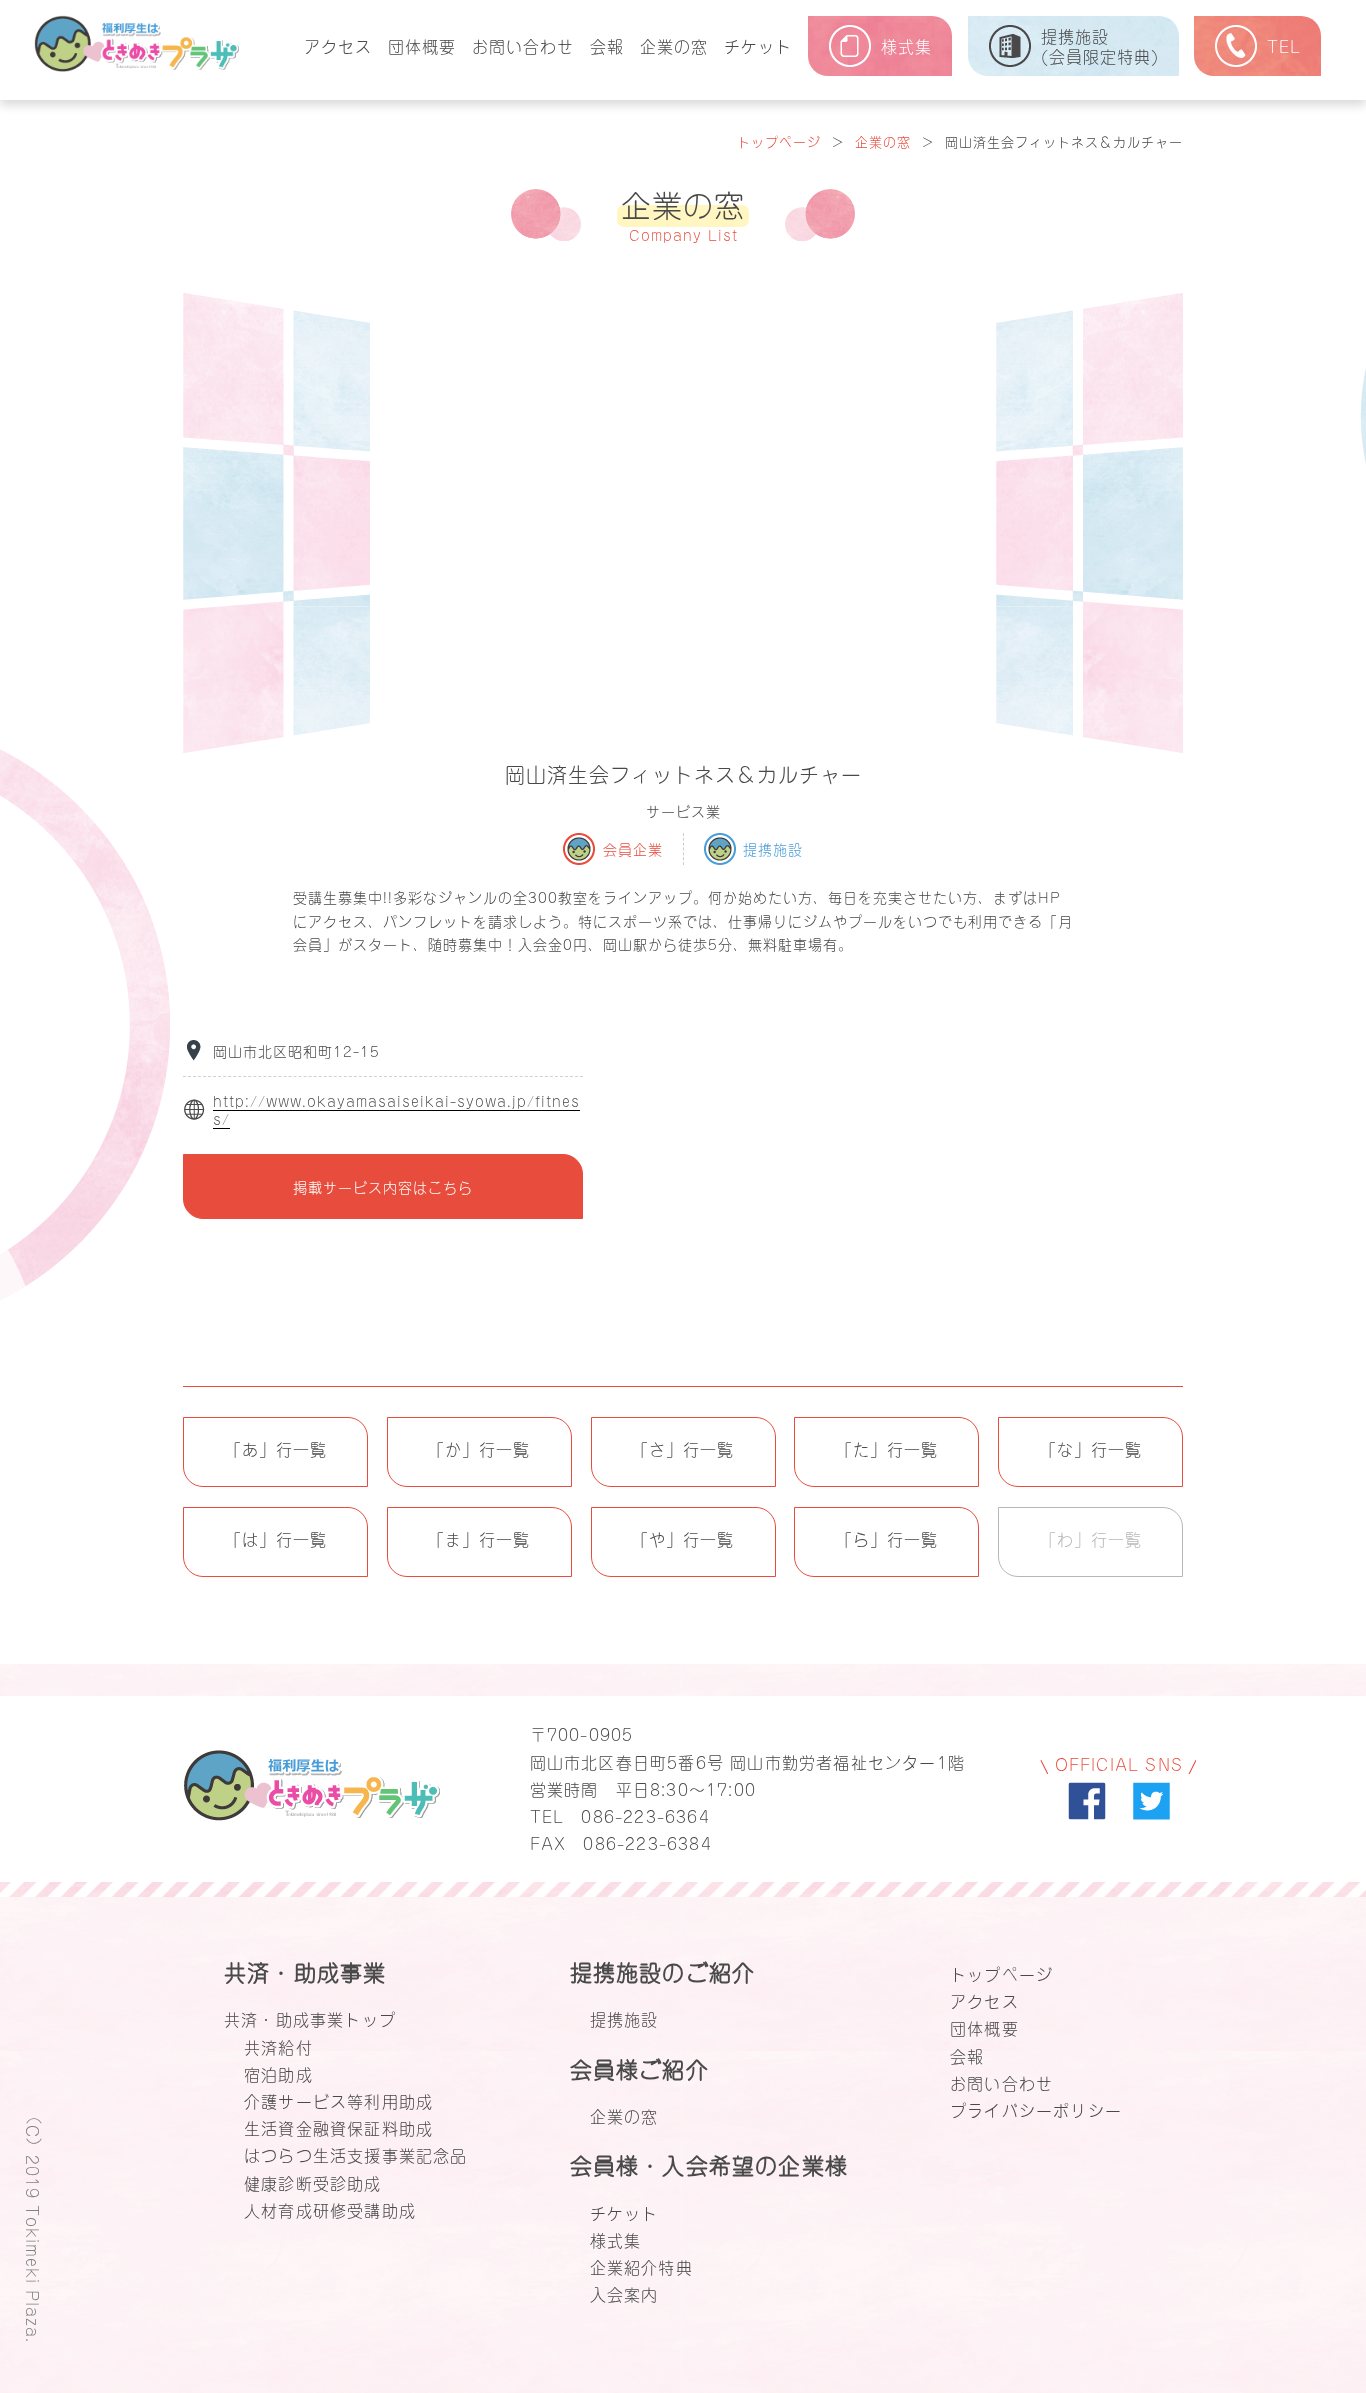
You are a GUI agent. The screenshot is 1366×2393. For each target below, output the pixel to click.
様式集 (616, 2239)
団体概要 (422, 45)
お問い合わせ (523, 45)
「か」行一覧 (479, 1448)
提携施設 (624, 2018)
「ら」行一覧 (887, 1538)
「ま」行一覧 (479, 1538)
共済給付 (278, 2046)
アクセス (338, 45)
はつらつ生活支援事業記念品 (356, 2154)
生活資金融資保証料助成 (338, 2127)
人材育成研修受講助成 (330, 2209)
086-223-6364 (645, 1815)
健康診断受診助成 (313, 2182)
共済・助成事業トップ (310, 2018)
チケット (758, 45)
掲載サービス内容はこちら (383, 1186)
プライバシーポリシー (1036, 2109)
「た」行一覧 (887, 1448)
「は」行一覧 (276, 1538)
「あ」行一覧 (276, 1448)
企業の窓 (674, 45)
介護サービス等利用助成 (338, 2100)
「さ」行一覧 (683, 1448)
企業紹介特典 (641, 2266)
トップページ (779, 140)
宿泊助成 (278, 2073)
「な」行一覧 (1091, 1448)
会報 (607, 45)
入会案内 (624, 2293)
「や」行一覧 (683, 1538)
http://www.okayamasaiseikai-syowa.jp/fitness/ (396, 1109)
